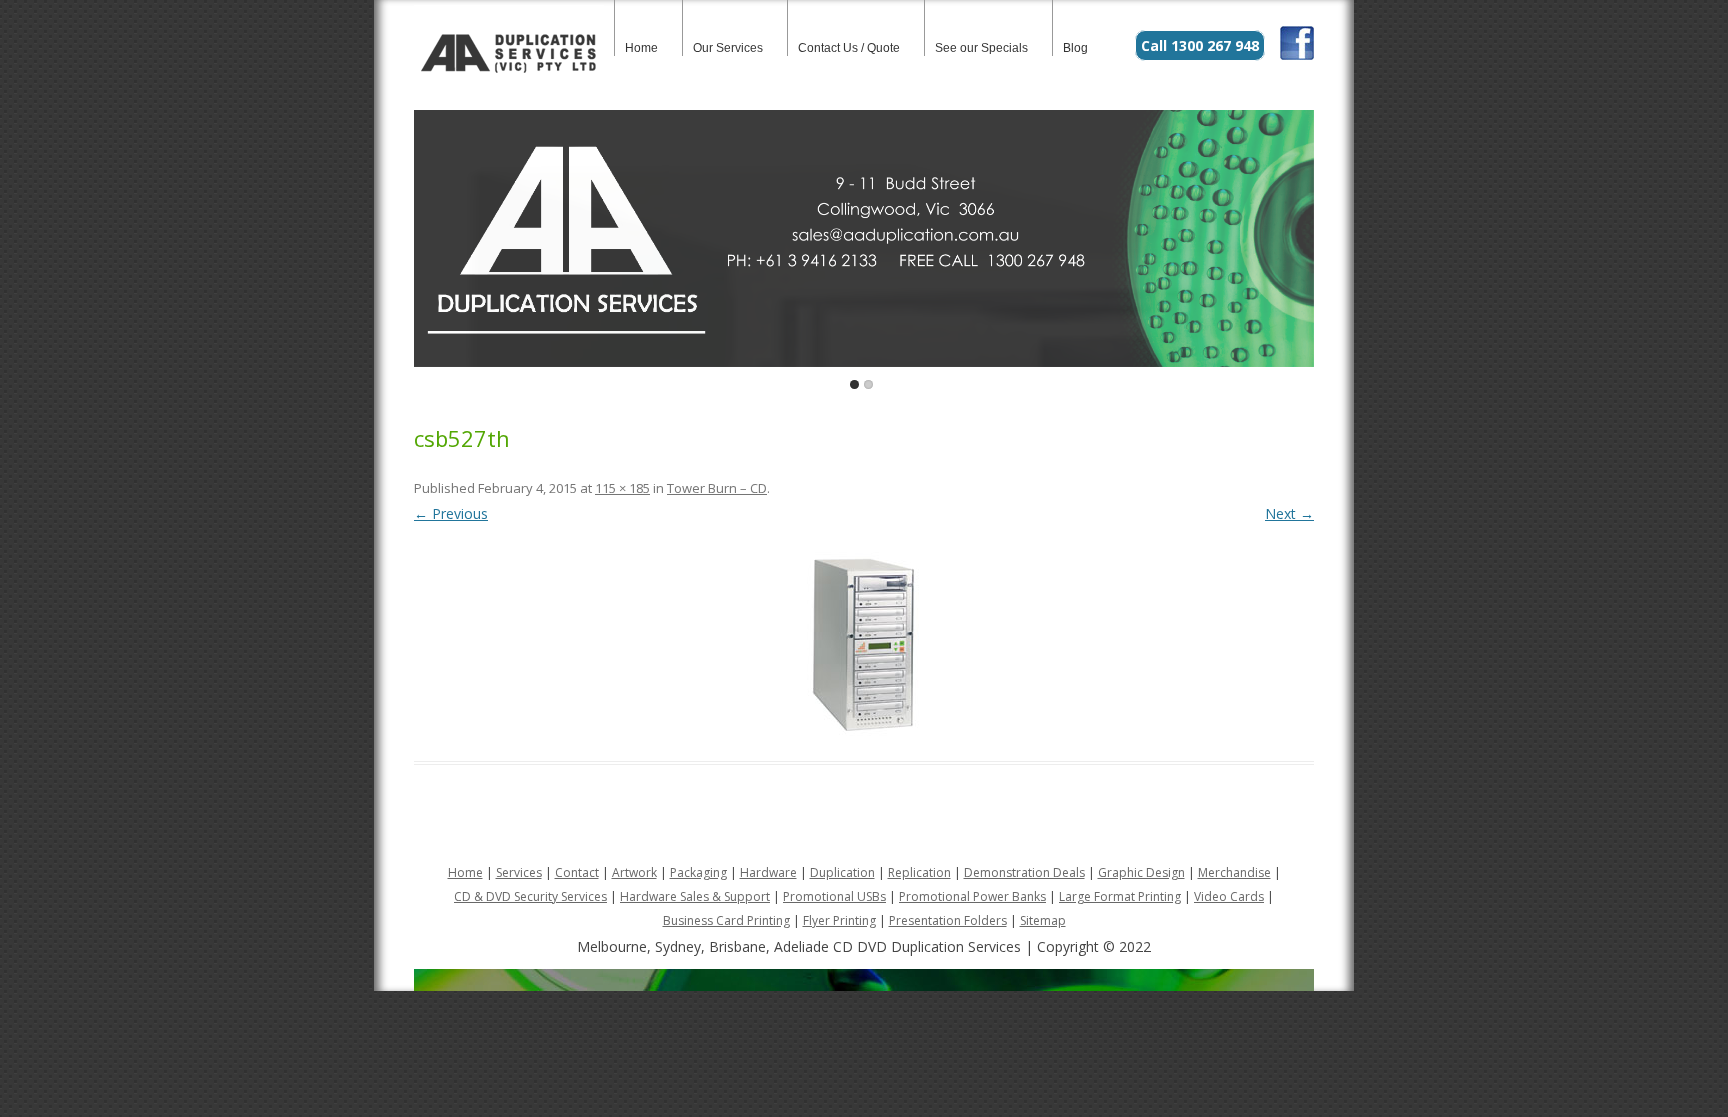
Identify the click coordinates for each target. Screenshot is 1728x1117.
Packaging (698, 872)
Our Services (728, 48)
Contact (577, 872)
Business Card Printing (726, 920)
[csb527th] (864, 644)
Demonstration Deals (1024, 872)
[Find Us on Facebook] (1297, 54)
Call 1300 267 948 (1200, 45)
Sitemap (1043, 920)
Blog (1075, 48)
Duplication (842, 872)
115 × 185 (622, 488)
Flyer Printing (839, 920)
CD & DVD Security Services (530, 896)
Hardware (768, 872)
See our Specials (981, 48)
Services (519, 872)
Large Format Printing (1120, 896)
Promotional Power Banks (972, 896)
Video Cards (1229, 896)
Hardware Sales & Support (695, 896)
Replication (919, 872)
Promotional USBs (834, 896)
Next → (1289, 513)
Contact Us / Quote (849, 48)
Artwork (634, 872)
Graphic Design (1141, 872)
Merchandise (1234, 872)
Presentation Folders (948, 920)
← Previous (451, 513)
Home (641, 48)
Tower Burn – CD (717, 488)
